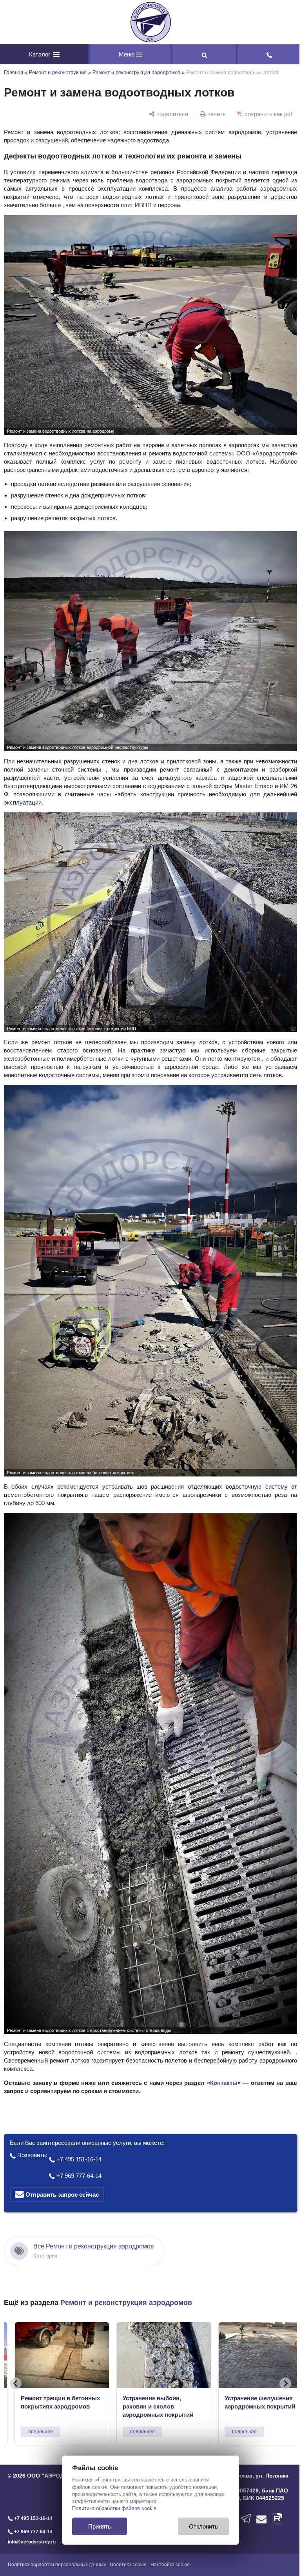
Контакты (219, 2060)
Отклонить (201, 2526)
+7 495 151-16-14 (78, 2136)
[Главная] (148, 22)
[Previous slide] (16, 2360)
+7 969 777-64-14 (78, 2153)
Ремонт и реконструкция (58, 72)
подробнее (41, 2409)
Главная (14, 72)
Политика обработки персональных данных (57, 2541)
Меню (125, 54)
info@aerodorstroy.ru (32, 2519)
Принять (97, 2526)
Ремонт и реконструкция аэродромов (136, 72)
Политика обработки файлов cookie (112, 2508)
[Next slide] (279, 2360)
